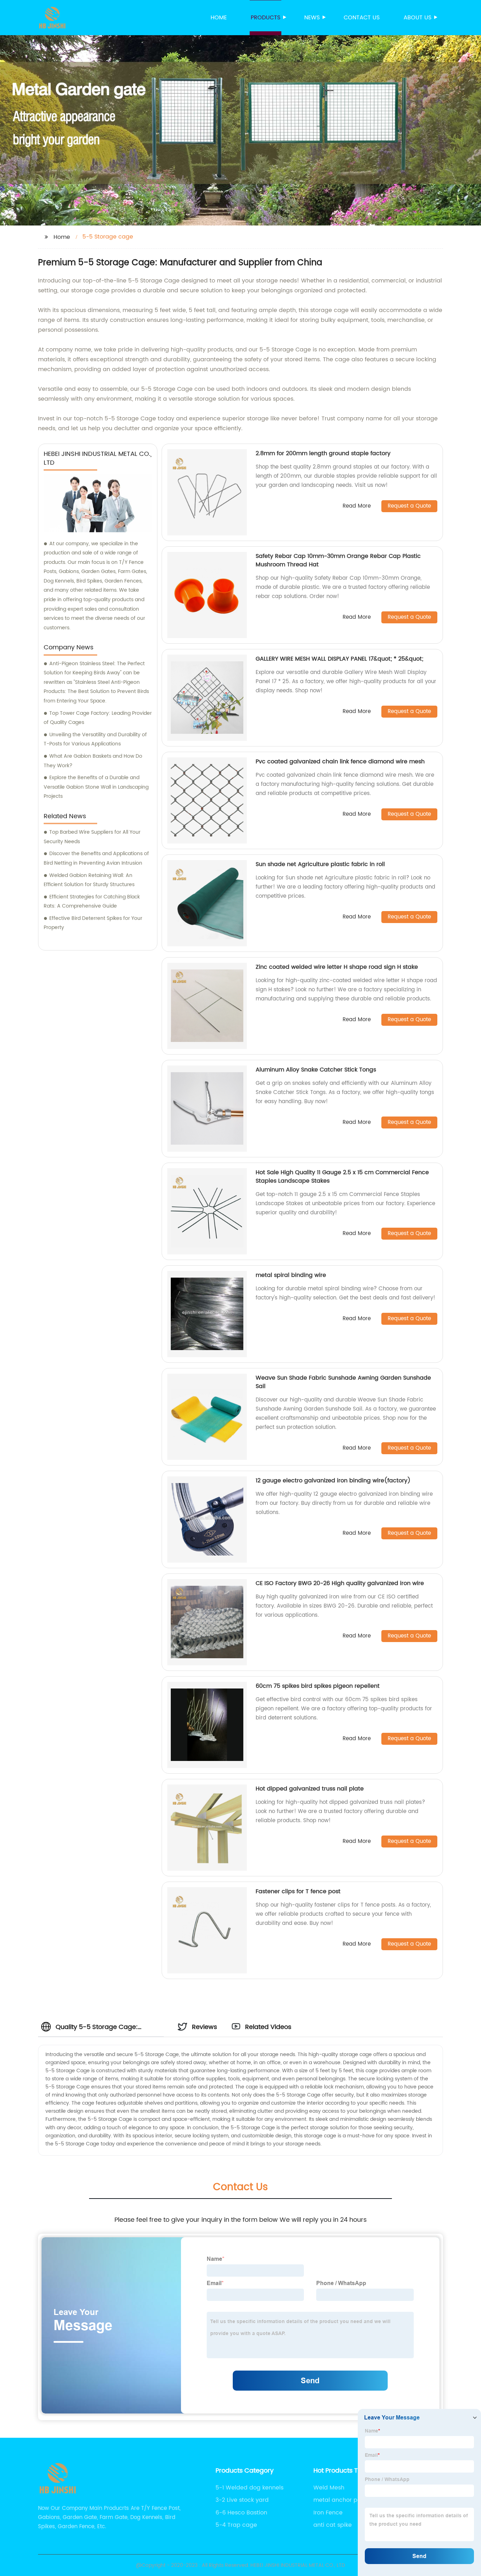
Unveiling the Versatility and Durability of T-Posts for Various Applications (95, 739)
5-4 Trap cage (236, 2525)
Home (219, 18)
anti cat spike (333, 2525)
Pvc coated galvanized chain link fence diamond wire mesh (340, 762)
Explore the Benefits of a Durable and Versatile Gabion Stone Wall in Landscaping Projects (96, 787)
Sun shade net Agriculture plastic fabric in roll (320, 864)
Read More (357, 506)
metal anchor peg (339, 2500)
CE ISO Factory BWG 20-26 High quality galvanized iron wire (340, 1583)
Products (266, 18)
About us (417, 18)
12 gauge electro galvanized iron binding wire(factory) (333, 1481)
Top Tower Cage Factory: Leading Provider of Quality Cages (98, 718)
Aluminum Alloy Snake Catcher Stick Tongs (316, 1070)
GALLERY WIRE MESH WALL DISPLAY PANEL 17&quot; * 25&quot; (339, 659)
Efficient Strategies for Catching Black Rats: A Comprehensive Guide (92, 902)
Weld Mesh (329, 2488)
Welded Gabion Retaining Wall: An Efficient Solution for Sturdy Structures (89, 880)
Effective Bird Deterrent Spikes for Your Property (93, 923)
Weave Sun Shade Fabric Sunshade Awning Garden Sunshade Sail (343, 1382)
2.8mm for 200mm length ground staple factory (323, 453)
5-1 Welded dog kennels (249, 2488)
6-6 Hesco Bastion (241, 2513)
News (312, 18)
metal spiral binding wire (291, 1275)
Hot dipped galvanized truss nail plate (310, 1789)
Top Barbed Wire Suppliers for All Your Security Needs (92, 837)
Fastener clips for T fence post (298, 1891)
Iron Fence (328, 2513)
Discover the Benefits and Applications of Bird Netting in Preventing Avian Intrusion (96, 858)
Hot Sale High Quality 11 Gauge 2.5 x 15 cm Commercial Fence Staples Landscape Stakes (342, 1177)
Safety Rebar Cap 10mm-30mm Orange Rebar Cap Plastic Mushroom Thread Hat (338, 560)
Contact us (362, 18)
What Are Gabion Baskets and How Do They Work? (93, 761)
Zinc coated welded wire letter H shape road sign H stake (337, 967)
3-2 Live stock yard (242, 2500)
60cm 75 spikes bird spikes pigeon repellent (318, 1686)
